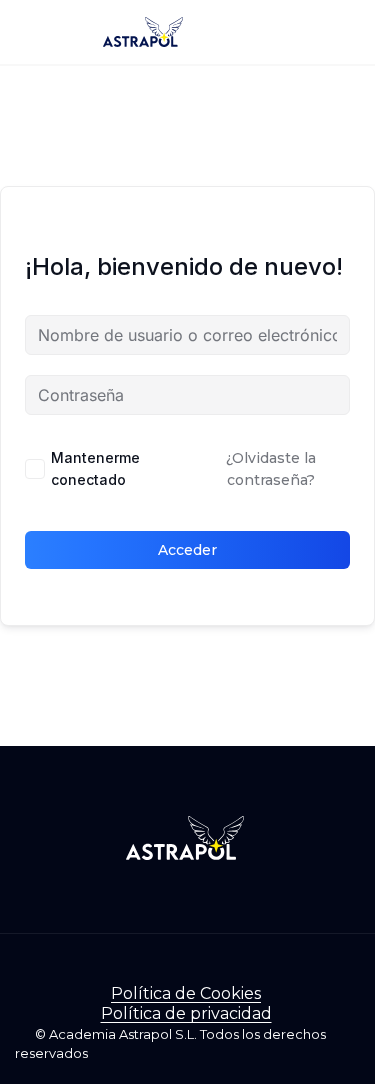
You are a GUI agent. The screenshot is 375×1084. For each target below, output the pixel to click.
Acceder (187, 550)
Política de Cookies (186, 993)
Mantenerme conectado (95, 468)
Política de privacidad (186, 1013)
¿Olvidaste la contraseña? (271, 469)
